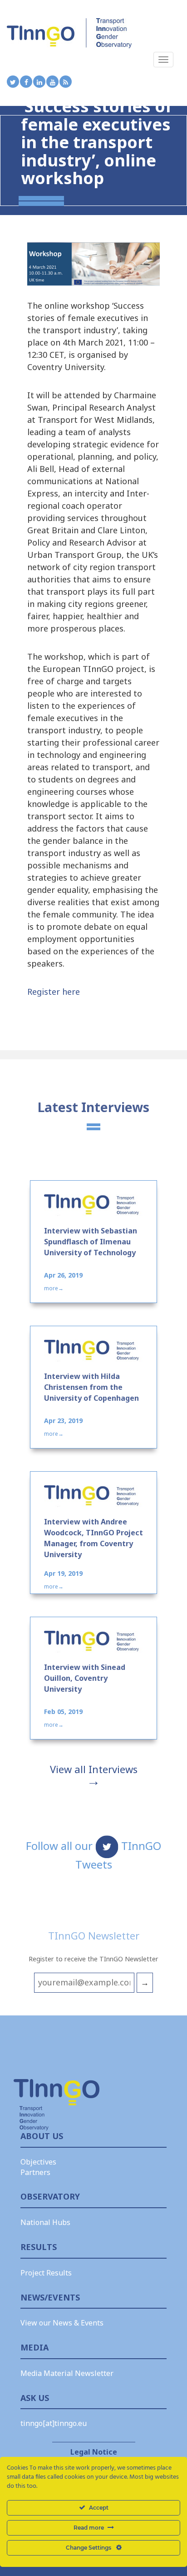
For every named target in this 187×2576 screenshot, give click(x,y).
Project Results (46, 2273)
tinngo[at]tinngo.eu (54, 2423)
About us (42, 2136)
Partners (35, 2172)
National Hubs (45, 2222)
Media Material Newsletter (67, 2373)
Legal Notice (94, 2452)
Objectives (38, 2162)
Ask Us (35, 2398)
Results (39, 2247)
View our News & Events (62, 2323)
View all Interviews (94, 1769)
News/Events (50, 2297)
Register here (54, 992)
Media (34, 2347)
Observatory (50, 2196)
